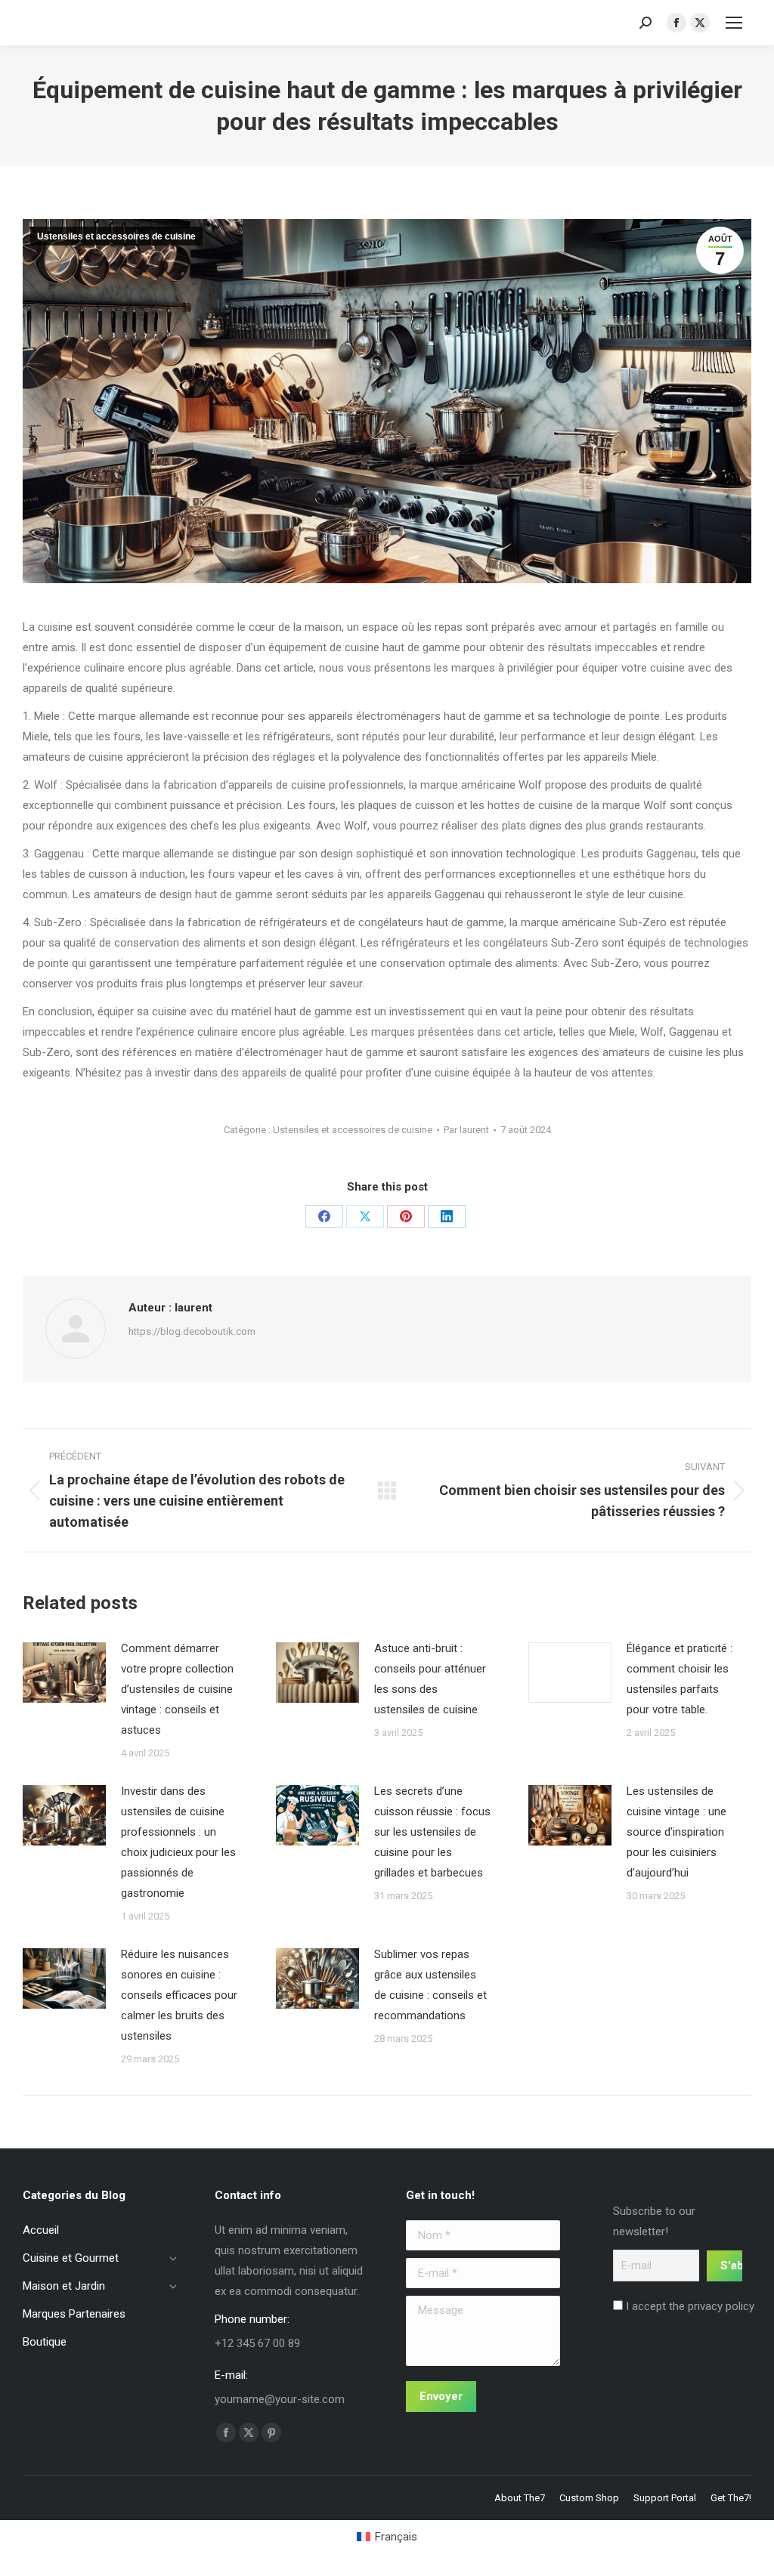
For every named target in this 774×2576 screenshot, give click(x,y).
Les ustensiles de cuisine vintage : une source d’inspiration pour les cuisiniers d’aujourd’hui (676, 1832)
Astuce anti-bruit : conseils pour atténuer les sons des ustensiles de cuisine (430, 1679)
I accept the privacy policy (689, 2306)
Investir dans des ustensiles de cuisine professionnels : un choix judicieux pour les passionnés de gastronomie (178, 1842)
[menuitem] (387, 2537)
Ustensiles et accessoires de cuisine (116, 236)
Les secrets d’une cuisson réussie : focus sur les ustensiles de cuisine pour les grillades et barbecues (432, 1832)
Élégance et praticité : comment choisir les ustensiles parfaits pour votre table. (680, 1679)
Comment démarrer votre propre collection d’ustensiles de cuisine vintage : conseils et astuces (177, 1689)
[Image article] (64, 1673)
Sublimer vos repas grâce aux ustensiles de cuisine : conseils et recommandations (430, 1985)
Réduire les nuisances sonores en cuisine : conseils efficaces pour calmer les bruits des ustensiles (179, 1995)
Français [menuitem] (396, 2537)
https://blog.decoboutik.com (192, 1331)
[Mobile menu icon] (734, 23)
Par (466, 1130)
